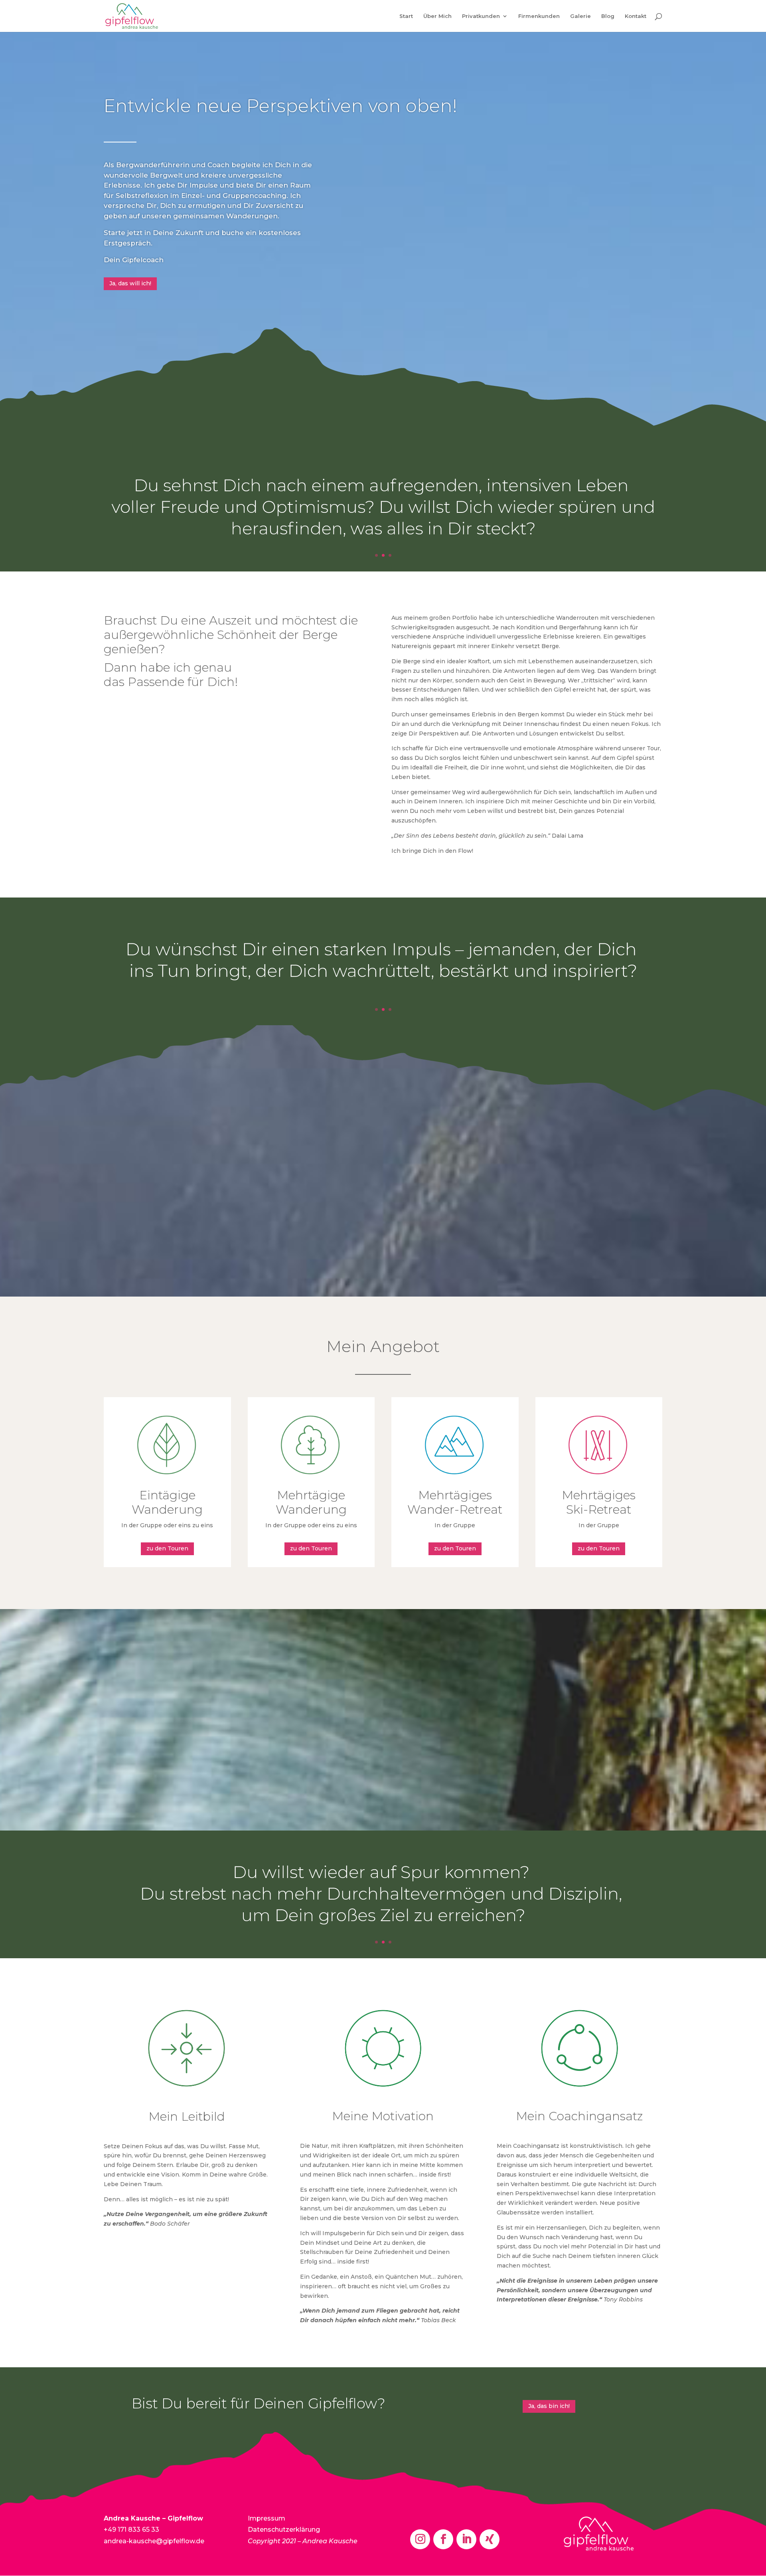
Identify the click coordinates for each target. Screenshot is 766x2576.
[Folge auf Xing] (490, 2539)
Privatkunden (481, 16)
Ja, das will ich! (130, 283)
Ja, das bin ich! (549, 2406)
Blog (608, 16)
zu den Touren (167, 1548)
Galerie (580, 16)
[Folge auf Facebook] (443, 2539)
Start (406, 16)
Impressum (267, 2518)
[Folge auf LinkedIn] (466, 2539)
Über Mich (437, 16)
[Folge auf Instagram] (420, 2539)
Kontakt (636, 16)
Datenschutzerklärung (284, 2530)
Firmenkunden (539, 16)
